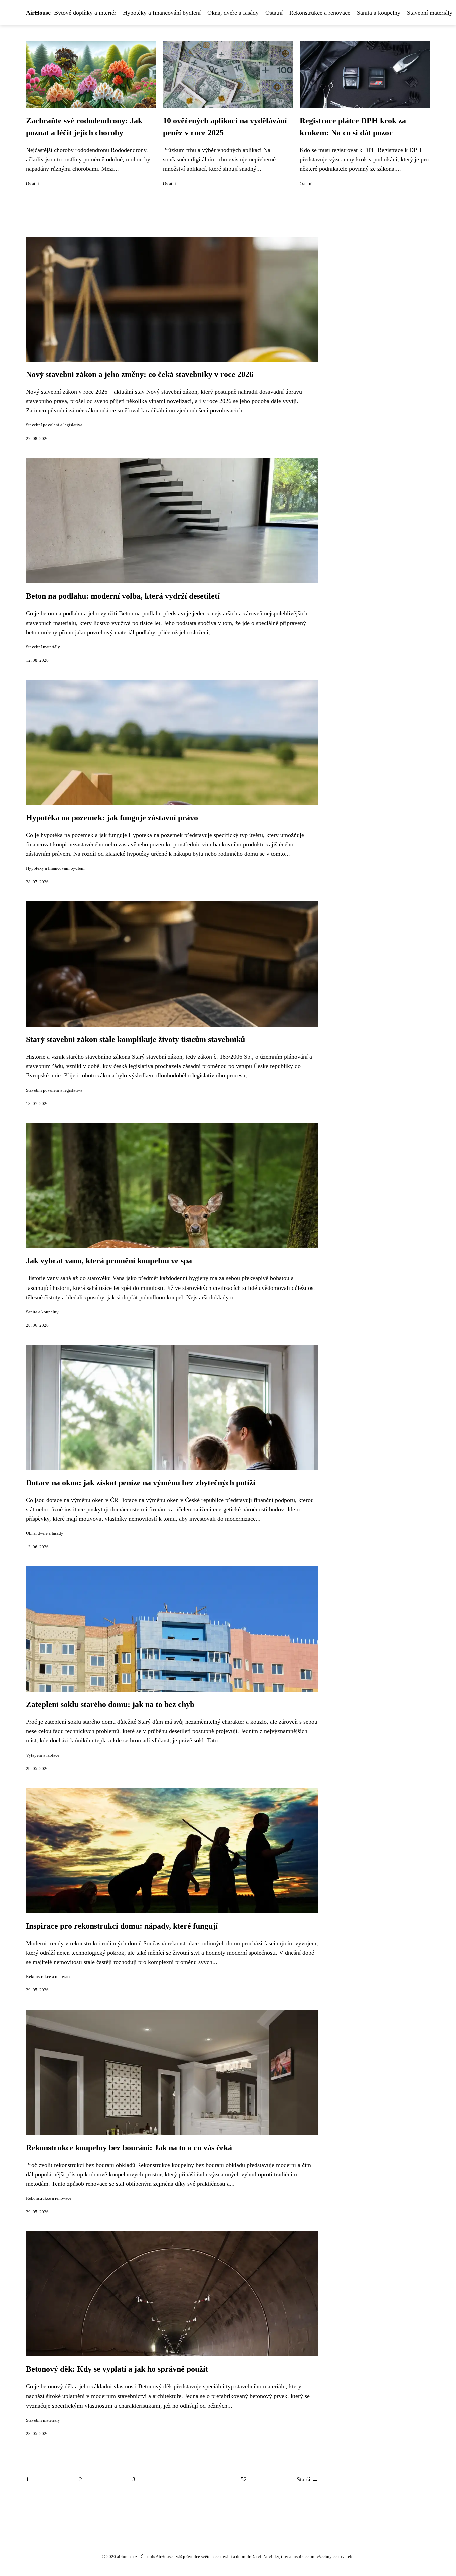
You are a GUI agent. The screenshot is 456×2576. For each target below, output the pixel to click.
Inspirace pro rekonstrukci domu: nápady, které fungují (122, 1926)
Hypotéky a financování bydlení (162, 13)
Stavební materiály (430, 13)
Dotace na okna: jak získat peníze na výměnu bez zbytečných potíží (141, 1483)
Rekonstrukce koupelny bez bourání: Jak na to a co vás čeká (129, 2148)
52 (244, 2479)
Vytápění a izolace (43, 1755)
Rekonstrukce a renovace (320, 13)
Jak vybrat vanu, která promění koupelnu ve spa (109, 1261)
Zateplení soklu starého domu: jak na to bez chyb (110, 1704)
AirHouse (38, 13)
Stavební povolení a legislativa (54, 425)
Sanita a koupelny (379, 13)
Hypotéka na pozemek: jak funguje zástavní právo (112, 818)
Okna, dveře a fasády (233, 13)
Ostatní (274, 13)
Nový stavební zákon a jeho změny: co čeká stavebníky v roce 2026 (140, 374)
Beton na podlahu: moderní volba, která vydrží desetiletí (123, 596)
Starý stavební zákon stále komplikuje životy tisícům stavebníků (136, 1039)
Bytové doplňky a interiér (85, 13)
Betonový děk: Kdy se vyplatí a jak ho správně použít (117, 2369)
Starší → (307, 2479)
